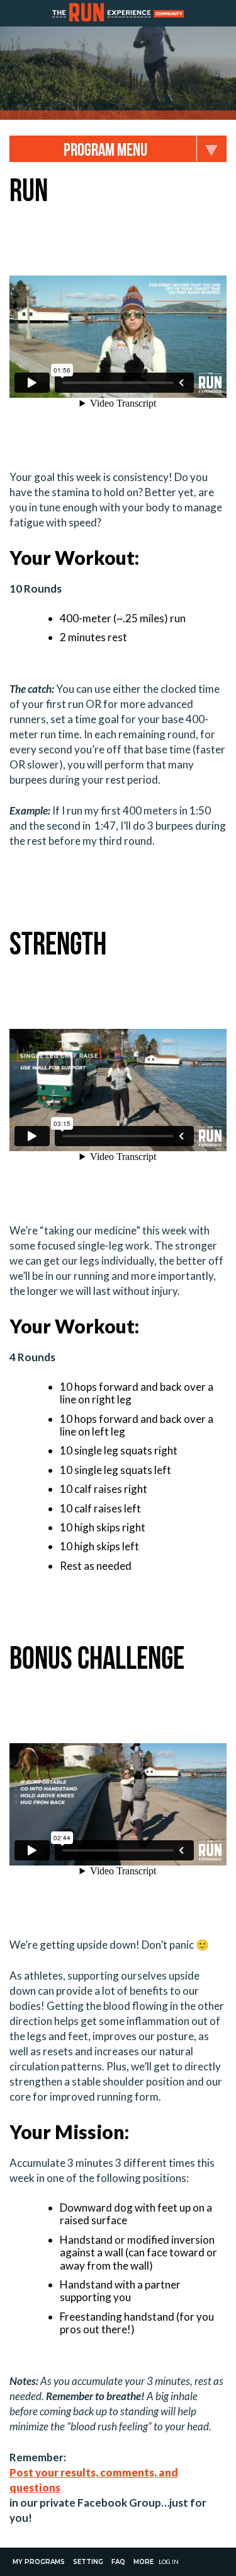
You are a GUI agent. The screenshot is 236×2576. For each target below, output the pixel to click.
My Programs (39, 2562)
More (143, 2562)
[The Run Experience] (118, 13)
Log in (169, 2561)
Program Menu (105, 150)
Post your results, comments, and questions (94, 2480)
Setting (88, 2562)
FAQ (118, 2562)
